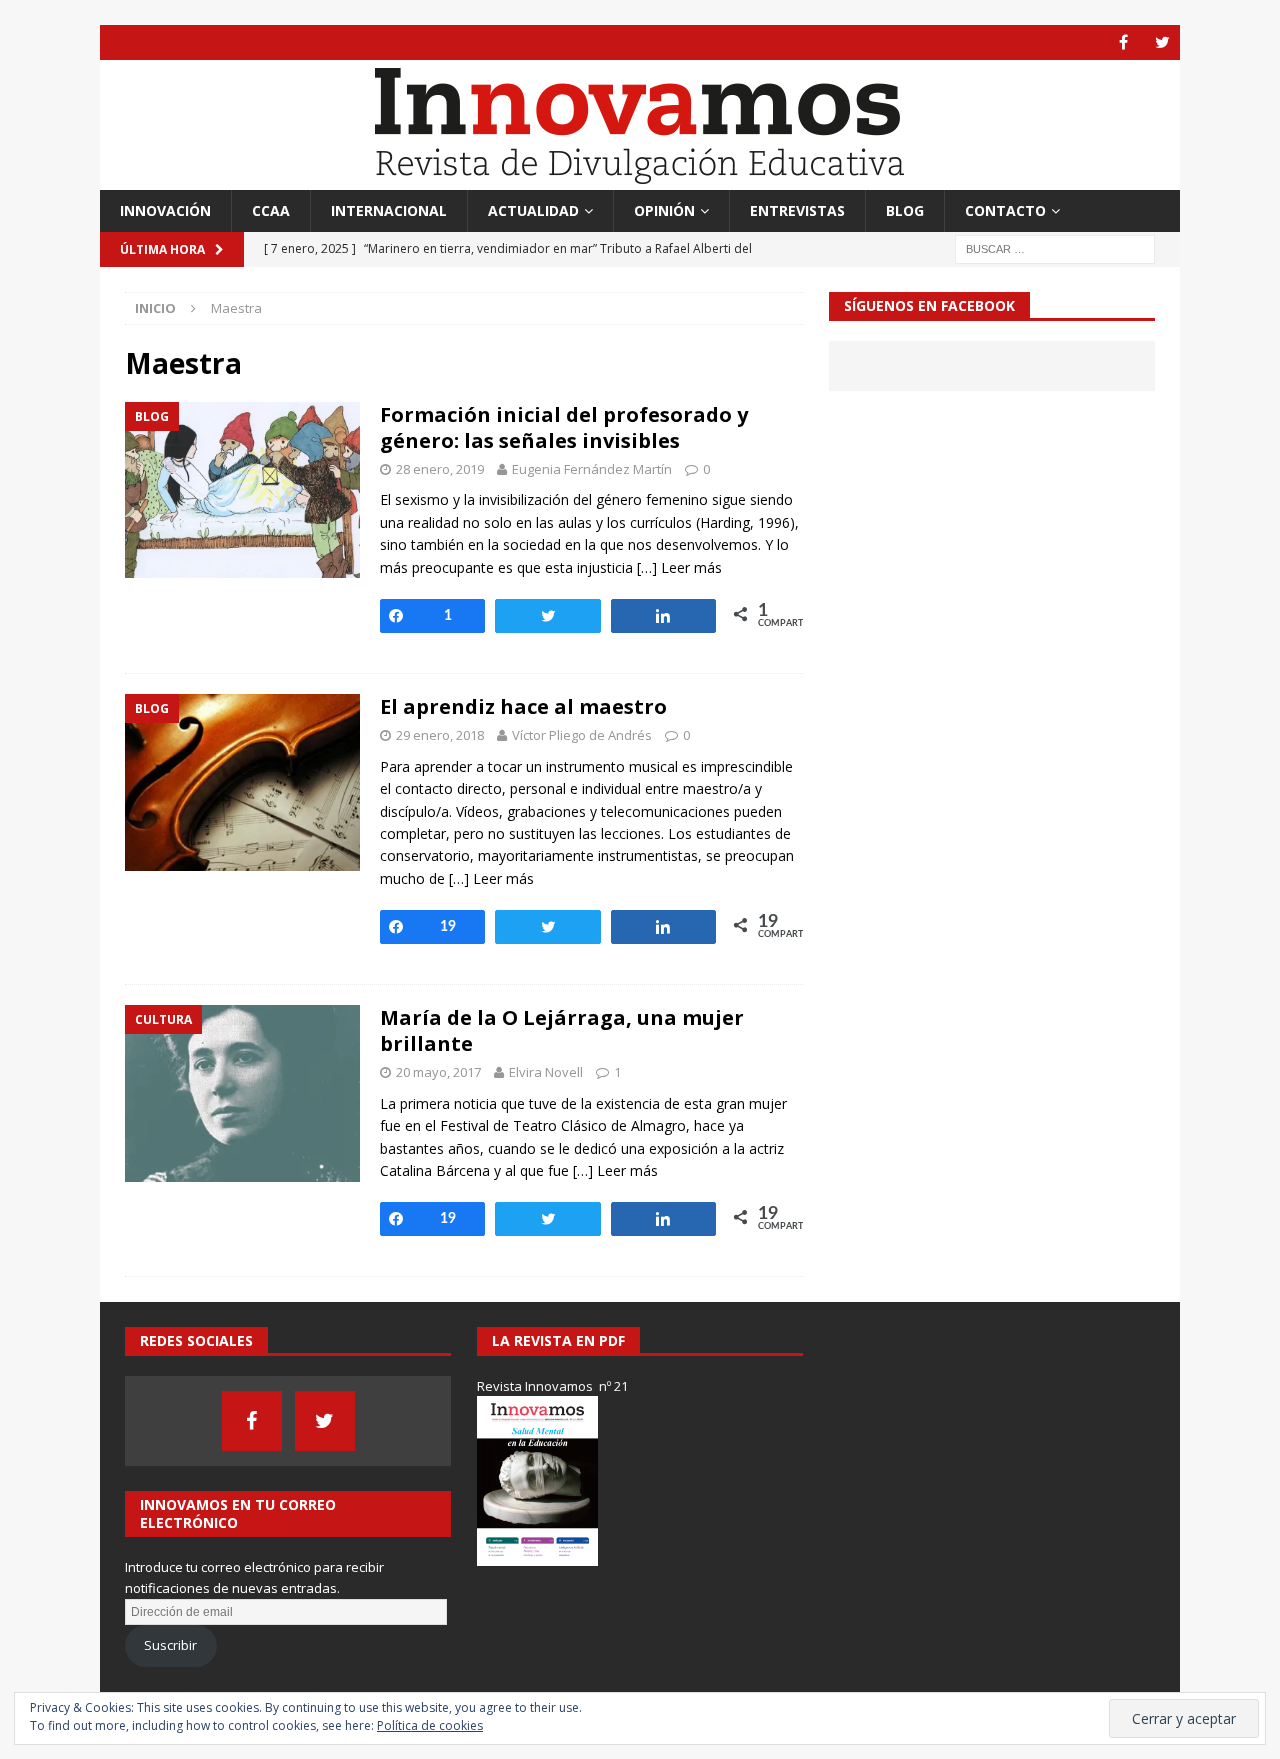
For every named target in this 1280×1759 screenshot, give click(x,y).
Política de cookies (430, 1725)
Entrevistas (797, 210)
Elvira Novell (546, 1072)
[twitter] (1162, 42)
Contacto (1005, 210)
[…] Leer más (679, 567)
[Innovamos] (640, 178)
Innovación (165, 210)
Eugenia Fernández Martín (592, 469)
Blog (905, 210)
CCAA (271, 210)
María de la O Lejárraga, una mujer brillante (562, 1030)
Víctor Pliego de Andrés (582, 735)
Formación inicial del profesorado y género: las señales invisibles (564, 427)
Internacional (389, 210)
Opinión (664, 210)
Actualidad (533, 210)
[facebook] (1123, 42)
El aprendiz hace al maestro (523, 706)
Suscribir (170, 1645)
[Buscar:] (1055, 248)
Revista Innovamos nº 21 (552, 1386)
